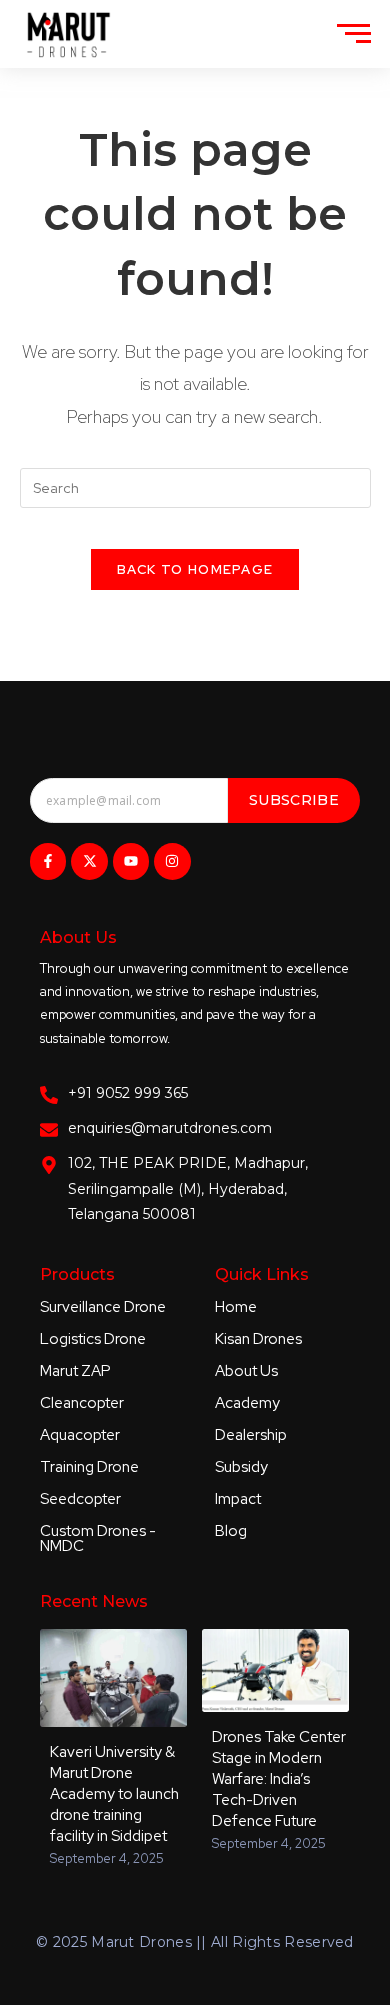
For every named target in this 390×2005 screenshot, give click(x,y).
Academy (247, 1403)
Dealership (251, 1435)
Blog (231, 1531)
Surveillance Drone (103, 1307)
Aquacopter (80, 1435)
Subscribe (294, 800)
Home (236, 1307)
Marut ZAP (75, 1371)
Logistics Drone (93, 1339)
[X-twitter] (89, 861)
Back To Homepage (195, 569)
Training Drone (89, 1467)
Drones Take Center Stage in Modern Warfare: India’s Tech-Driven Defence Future (279, 1779)
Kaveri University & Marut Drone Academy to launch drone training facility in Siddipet (114, 1794)
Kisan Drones (258, 1339)
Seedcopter (80, 1499)
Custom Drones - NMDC (98, 1538)
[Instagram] (172, 861)
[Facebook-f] (48, 861)
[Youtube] (131, 861)
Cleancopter (82, 1403)
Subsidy (241, 1467)
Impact (238, 1499)
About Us (246, 1371)
